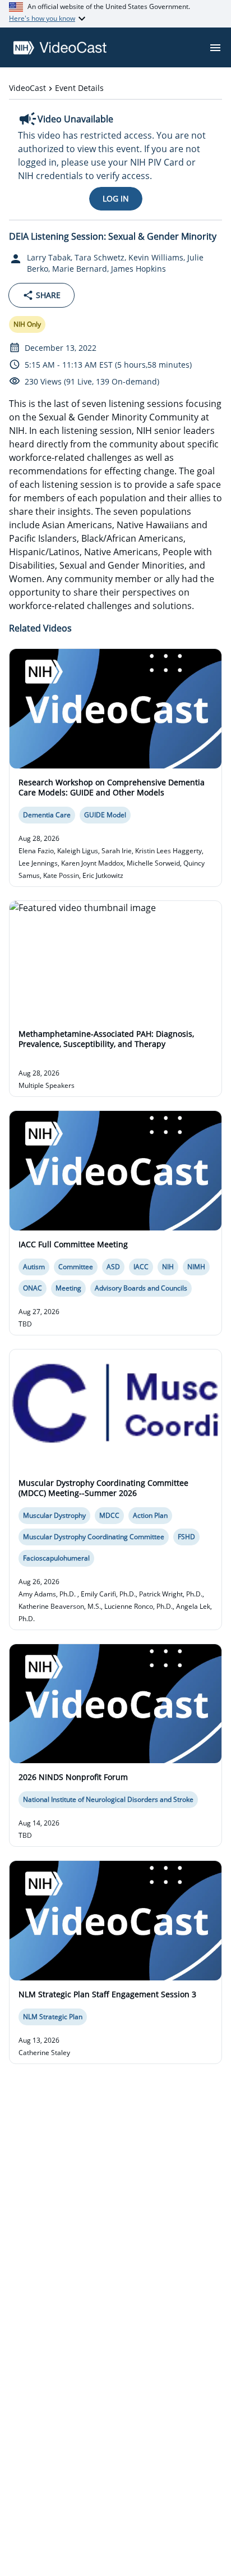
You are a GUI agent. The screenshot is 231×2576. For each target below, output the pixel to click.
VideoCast (27, 88)
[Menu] (215, 48)
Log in (116, 198)
